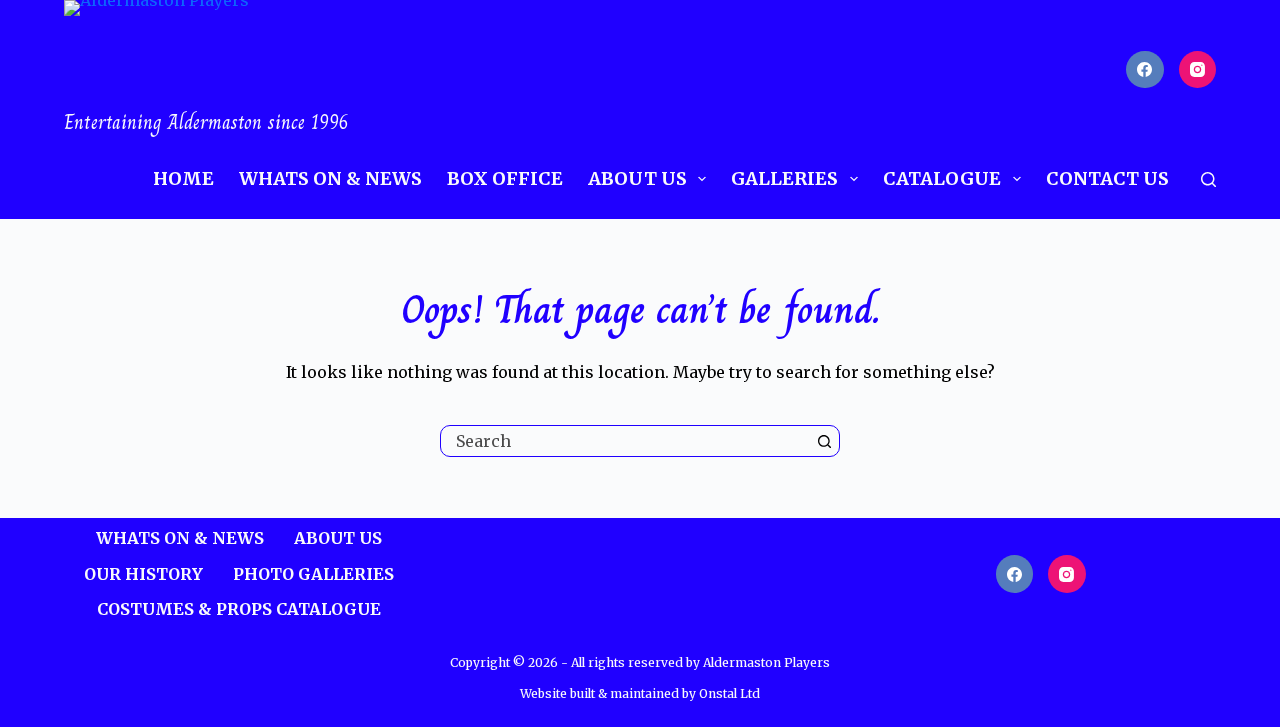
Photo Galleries (313, 574)
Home (183, 178)
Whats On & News (330, 178)
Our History (143, 574)
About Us (637, 178)
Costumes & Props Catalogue (239, 609)
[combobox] (625, 441)
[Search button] (824, 441)
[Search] (1208, 179)
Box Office (505, 178)
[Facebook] (1145, 70)
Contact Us (1107, 178)
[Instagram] (1198, 70)
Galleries (784, 178)
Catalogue (942, 178)
